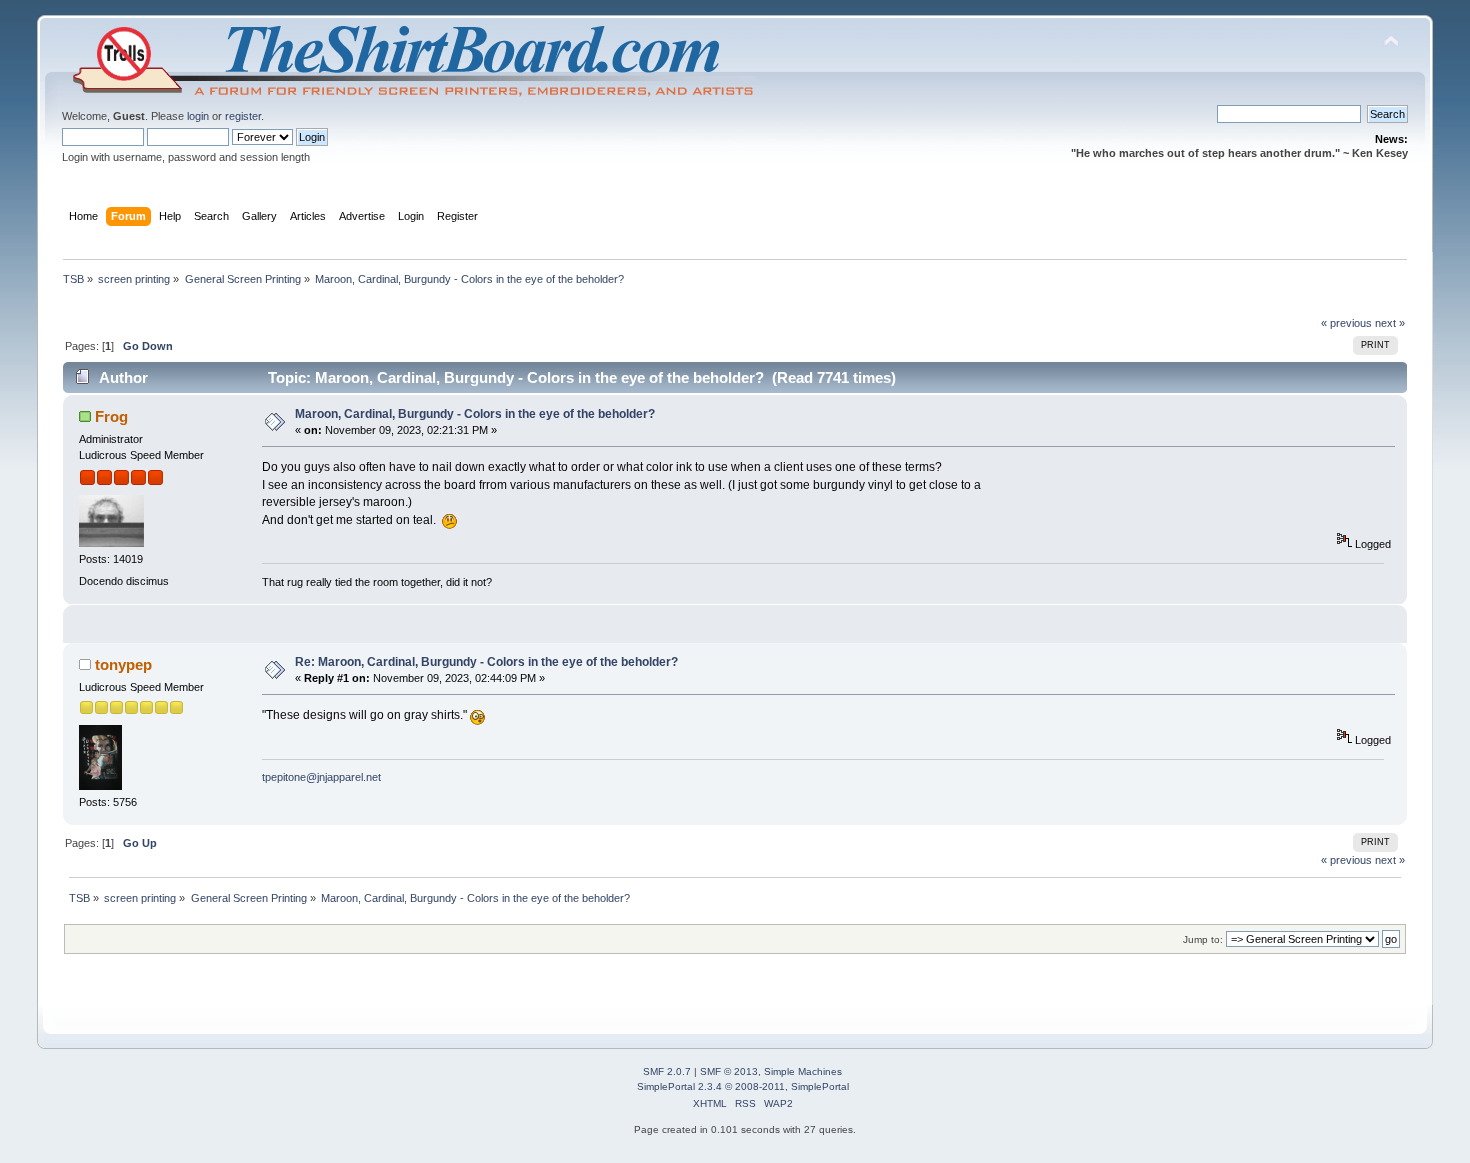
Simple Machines (803, 1071)
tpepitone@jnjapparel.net (321, 777)
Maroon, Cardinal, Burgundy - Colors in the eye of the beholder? (475, 414)
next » (1390, 323)
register (243, 116)
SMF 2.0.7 (667, 1071)
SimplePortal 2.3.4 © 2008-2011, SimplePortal (743, 1086)
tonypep (123, 664)
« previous (1346, 323)
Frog (111, 416)
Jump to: (1203, 939)
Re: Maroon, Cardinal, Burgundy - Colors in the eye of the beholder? (486, 662)
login (198, 116)
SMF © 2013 (729, 1071)
